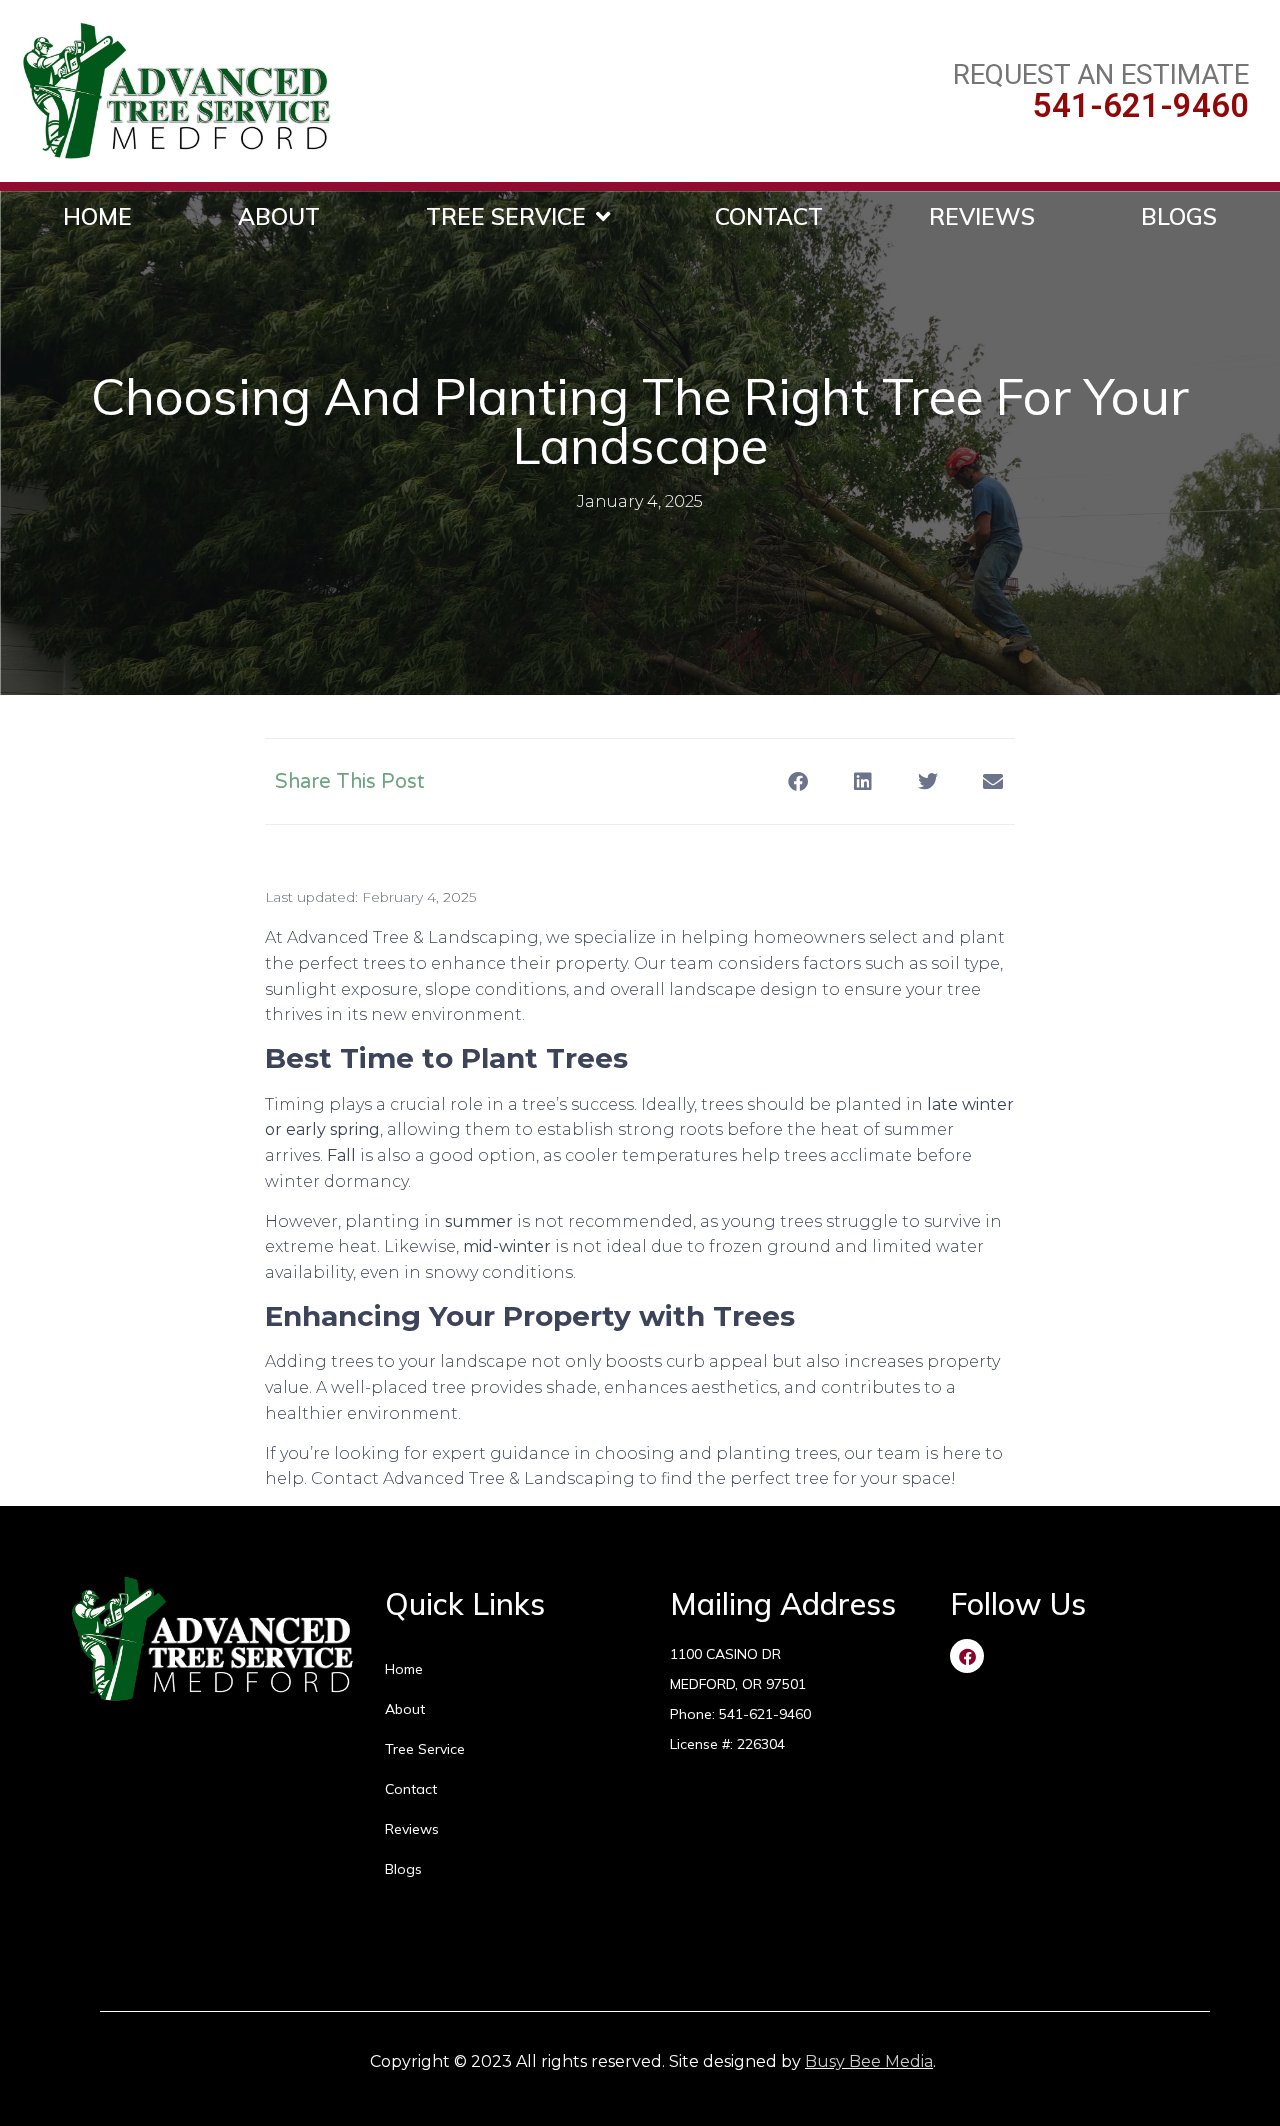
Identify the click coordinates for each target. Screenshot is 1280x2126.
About (279, 216)
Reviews (982, 216)
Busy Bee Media (869, 2061)
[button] (797, 781)
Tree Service (506, 216)
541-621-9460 (1141, 105)
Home (97, 216)
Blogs (1179, 216)
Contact (769, 216)
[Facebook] (967, 1656)
